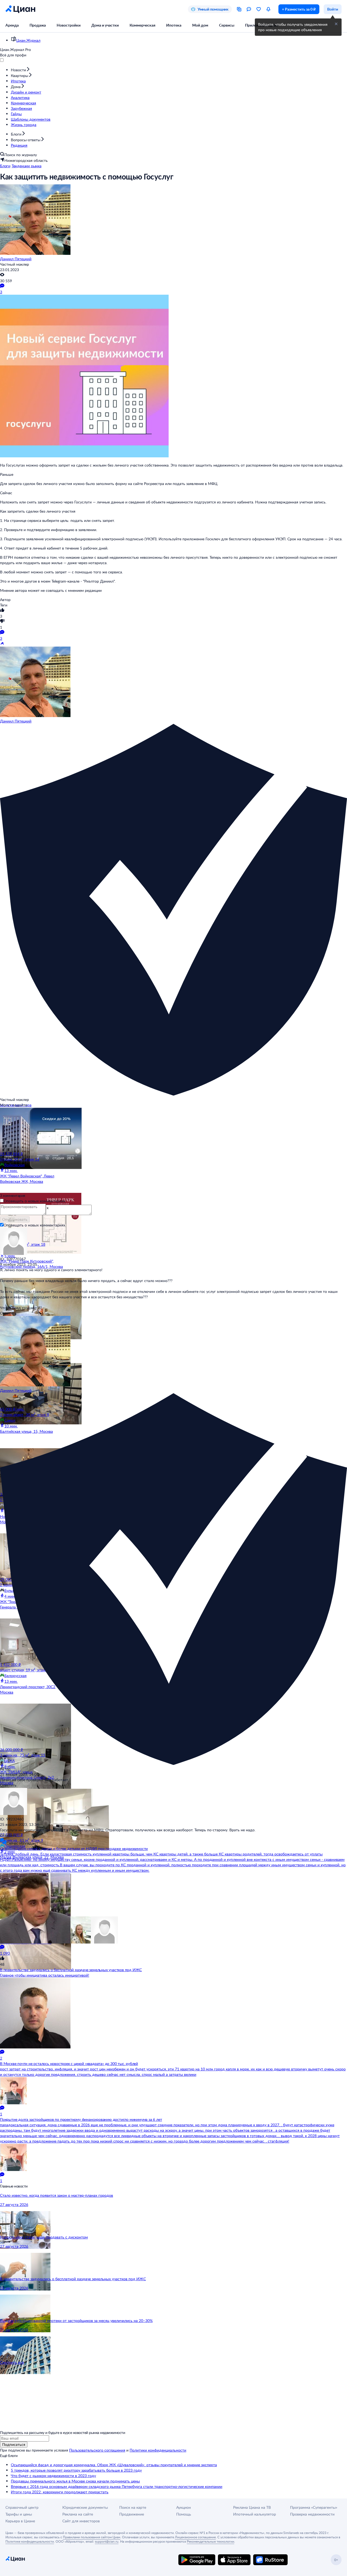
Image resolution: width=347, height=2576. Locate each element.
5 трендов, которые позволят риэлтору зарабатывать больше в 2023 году (76, 2470)
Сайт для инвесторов (81, 2521)
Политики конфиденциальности (158, 2450)
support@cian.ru (107, 2541)
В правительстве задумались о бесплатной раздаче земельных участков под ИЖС (71, 1970)
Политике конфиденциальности (30, 2541)
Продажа (38, 25)
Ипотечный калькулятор (255, 2514)
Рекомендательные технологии (211, 2541)
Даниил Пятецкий (16, 259)
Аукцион (184, 2507)
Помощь (184, 2514)
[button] (336, 24)
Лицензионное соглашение (195, 2537)
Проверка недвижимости (312, 2514)
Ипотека (174, 25)
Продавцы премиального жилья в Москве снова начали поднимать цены (75, 2481)
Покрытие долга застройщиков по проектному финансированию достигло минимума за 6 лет (81, 2119)
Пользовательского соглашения (97, 2450)
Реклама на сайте (78, 2514)
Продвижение (132, 2514)
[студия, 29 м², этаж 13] (32, 1129)
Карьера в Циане (20, 2521)
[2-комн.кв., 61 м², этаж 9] (32, 1810)
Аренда (12, 25)
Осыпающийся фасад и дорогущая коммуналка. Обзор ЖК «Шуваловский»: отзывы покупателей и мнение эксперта (114, 2465)
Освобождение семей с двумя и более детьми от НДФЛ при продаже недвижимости (74, 1849)
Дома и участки (105, 25)
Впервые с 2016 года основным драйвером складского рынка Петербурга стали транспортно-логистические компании (117, 2486)
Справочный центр (22, 2507)
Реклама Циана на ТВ (252, 2507)
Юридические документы (85, 2507)
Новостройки (69, 25)
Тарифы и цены (19, 2514)
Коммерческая (142, 25)
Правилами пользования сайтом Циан (92, 2537)
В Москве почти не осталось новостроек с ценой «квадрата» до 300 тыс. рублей (69, 2063)
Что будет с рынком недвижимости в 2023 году (53, 2476)
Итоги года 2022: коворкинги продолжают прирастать (60, 2492)
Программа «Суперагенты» (314, 2507)
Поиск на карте (133, 2507)
